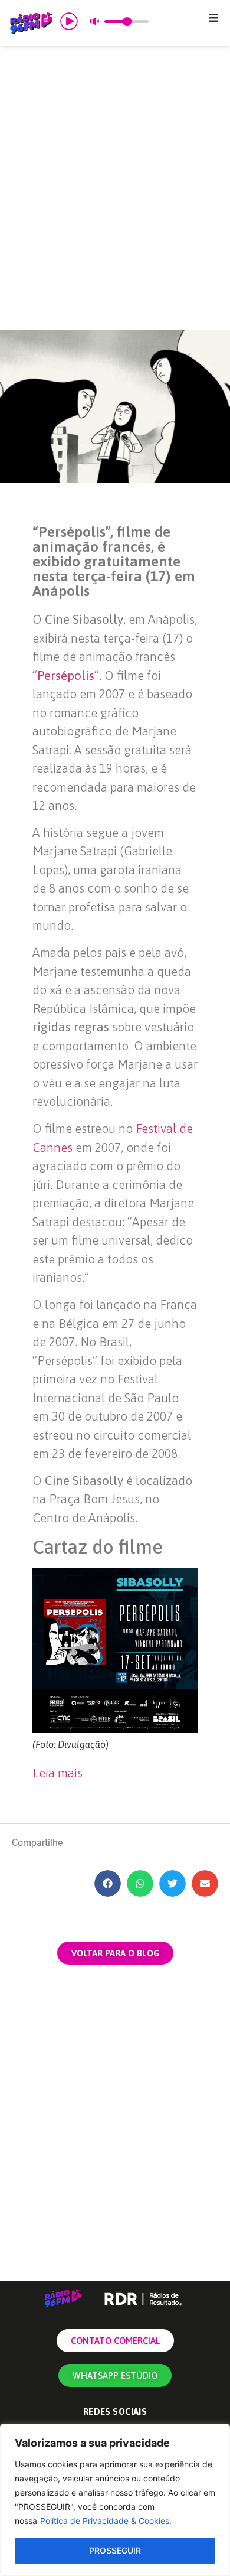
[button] (213, 18)
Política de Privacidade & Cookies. (106, 2521)
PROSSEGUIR (115, 2550)
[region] (115, 2500)
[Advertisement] (115, 188)
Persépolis (66, 675)
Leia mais (57, 1773)
